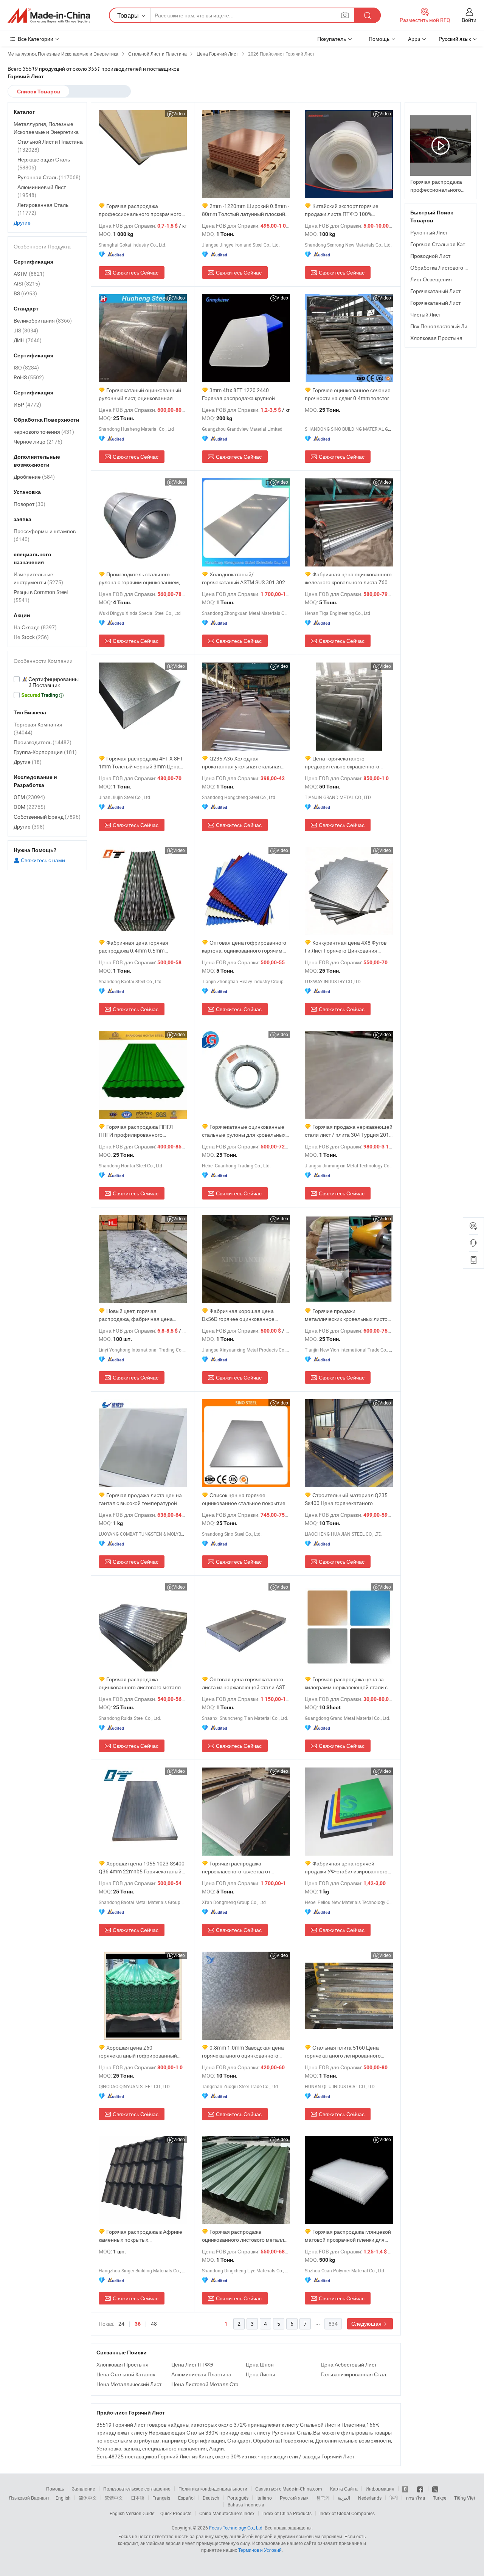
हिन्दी (394, 2498)
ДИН (28, 340)
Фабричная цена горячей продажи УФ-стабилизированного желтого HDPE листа (346, 1868)
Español (186, 2498)
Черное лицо (38, 441)
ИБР (27, 404)
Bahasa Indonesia (246, 2505)
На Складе (35, 627)
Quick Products (176, 2513)
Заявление (84, 2489)
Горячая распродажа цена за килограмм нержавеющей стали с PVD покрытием (346, 1683)
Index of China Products (287, 2513)
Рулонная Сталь (49, 177)
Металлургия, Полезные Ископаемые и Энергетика (46, 128)
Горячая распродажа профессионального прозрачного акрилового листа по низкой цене (140, 210)
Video (179, 113)
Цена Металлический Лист (129, 2384)
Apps (414, 39)
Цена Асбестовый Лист (349, 2364)
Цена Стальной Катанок (126, 2374)
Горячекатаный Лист (435, 291)
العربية (344, 2498)
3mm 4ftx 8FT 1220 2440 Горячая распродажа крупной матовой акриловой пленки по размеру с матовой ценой (239, 394)
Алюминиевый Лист (42, 191)
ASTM (29, 274)
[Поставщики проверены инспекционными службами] (47, 682)
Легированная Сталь (43, 209)
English (63, 2498)
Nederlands (370, 2498)
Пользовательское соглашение (137, 2489)
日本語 (138, 2498)
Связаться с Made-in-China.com (289, 2489)
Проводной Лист (430, 256)
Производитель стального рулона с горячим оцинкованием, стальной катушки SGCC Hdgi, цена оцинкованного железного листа (141, 578)
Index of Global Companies (347, 2513)
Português (238, 2498)
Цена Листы (260, 2374)
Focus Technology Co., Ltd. (236, 2528)
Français (161, 2498)
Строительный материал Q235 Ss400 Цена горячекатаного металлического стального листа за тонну (348, 1499)
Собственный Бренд (47, 817)
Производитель (43, 742)
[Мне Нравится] (421, 2489)
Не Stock (31, 637)
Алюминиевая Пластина (201, 2374)
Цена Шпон (260, 2364)
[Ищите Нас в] (435, 2489)
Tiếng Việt (465, 2498)
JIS (26, 330)
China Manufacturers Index (227, 2513)
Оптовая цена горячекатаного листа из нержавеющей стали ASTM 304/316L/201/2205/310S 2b (246, 1683)
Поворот (29, 504)
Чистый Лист (426, 314)
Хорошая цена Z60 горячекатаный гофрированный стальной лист (138, 2052)
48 (154, 2324)
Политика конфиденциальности (213, 2489)
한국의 (323, 2498)
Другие (22, 223)
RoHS (29, 377)
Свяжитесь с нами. (43, 860)
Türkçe (440, 2498)
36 (138, 2324)
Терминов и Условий (260, 2550)
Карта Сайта (344, 2489)
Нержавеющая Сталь (44, 163)
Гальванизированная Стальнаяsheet (356, 2374)
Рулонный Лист (429, 232)
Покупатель (332, 39)
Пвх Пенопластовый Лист (441, 326)
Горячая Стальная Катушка (444, 244)
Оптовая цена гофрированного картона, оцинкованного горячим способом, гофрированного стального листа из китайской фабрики (244, 947)
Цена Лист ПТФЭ (192, 2364)
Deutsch (211, 2498)
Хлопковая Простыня (123, 2364)
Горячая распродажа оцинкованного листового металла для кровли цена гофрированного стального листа (244, 2236)
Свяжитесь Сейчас (136, 272)
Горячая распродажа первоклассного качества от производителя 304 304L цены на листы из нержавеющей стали (243, 1868)
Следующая (367, 2324)
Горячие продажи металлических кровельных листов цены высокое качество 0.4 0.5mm (347, 1315)
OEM (29, 797)
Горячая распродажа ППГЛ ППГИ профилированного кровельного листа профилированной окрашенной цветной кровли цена (138, 1131)
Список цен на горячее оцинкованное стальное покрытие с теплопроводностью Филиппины (246, 1499)
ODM (29, 807)
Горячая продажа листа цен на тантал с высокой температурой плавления (140, 1499)
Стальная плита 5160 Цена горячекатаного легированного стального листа (343, 2052)
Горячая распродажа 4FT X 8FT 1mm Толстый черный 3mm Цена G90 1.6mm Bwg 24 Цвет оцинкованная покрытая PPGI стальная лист (141, 763)
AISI (27, 283)
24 (121, 2324)
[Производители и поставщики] (49, 16)
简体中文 (88, 2498)
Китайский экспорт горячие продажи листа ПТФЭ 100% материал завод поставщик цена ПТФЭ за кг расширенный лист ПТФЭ (345, 210)
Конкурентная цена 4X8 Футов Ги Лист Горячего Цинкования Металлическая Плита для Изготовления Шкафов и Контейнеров (346, 947)
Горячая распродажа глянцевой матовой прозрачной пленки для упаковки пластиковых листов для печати (348, 2236)
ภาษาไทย (415, 2498)
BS (25, 293)
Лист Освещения (431, 279)
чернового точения (44, 432)
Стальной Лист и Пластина (50, 146)
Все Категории (36, 39)
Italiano (264, 2498)
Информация (380, 2489)
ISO (26, 367)
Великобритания (43, 320)
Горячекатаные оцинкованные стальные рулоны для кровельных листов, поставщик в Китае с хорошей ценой (244, 1131)
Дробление (34, 477)
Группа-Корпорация (45, 752)
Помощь (379, 39)
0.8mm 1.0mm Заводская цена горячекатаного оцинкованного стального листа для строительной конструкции (244, 2052)
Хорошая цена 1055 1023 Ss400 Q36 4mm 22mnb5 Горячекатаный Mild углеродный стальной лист (142, 1868)
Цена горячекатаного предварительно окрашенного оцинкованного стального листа (344, 763)
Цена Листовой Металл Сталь (207, 2384)
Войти (469, 20)
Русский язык (294, 2498)
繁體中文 (114, 2498)
